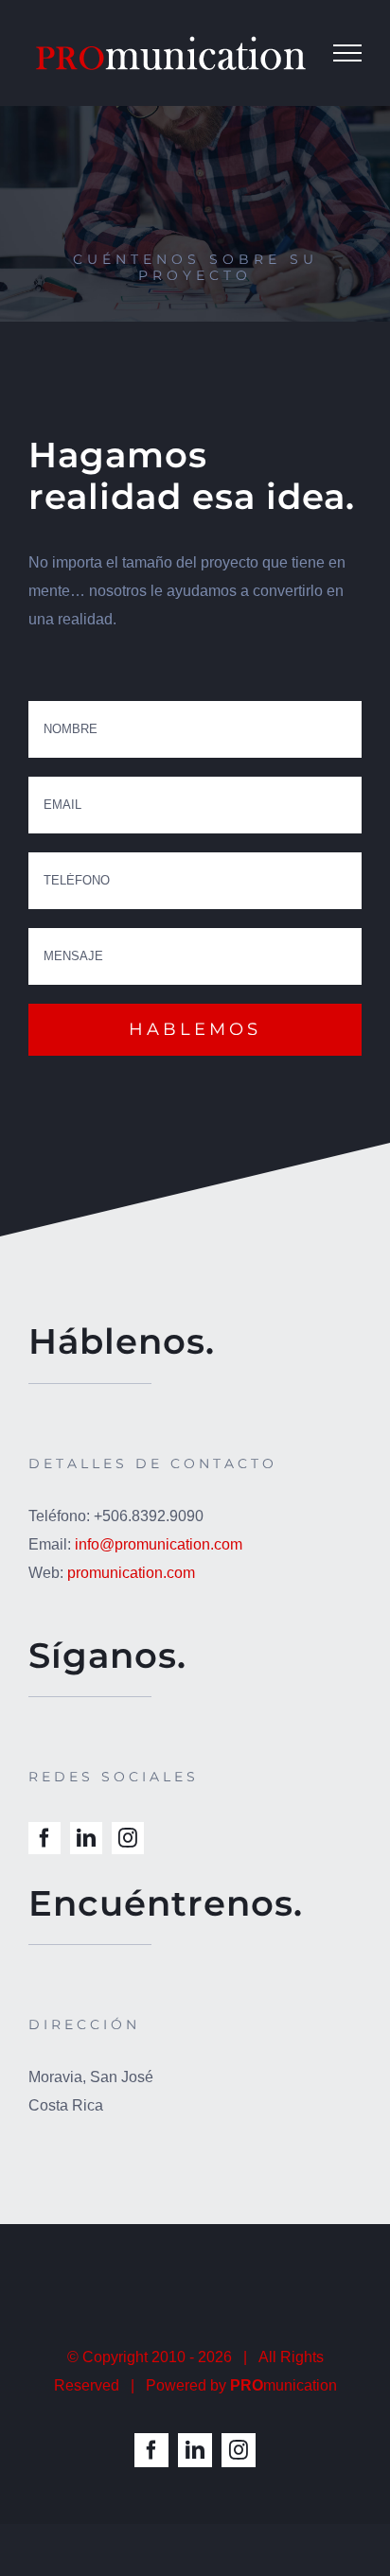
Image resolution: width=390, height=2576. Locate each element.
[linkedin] (86, 1838)
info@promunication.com (159, 1544)
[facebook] (44, 1838)
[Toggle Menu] (347, 53)
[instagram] (128, 1838)
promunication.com (131, 1573)
